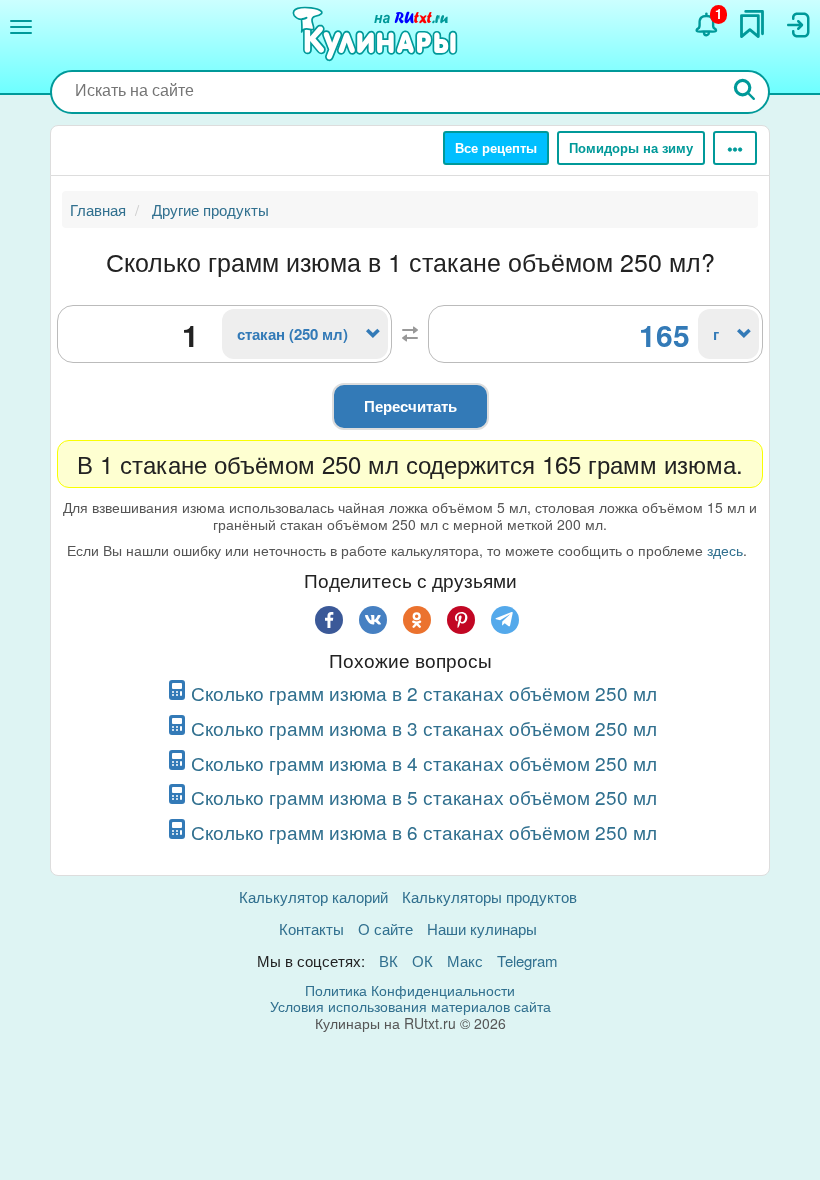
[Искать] (745, 91)
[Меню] (21, 27)
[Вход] (797, 25)
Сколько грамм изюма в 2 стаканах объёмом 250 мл (424, 692)
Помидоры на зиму (631, 147)
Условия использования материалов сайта (410, 1006)
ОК (422, 960)
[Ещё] (735, 148)
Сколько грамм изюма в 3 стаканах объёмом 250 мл (424, 727)
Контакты (311, 928)
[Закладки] (752, 24)
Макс (465, 960)
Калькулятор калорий (313, 896)
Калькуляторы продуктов (489, 896)
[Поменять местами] (410, 334)
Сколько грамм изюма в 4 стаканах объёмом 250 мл (424, 762)
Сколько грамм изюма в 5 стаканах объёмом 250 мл (424, 796)
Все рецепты (496, 147)
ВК (388, 960)
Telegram (527, 960)
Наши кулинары (482, 928)
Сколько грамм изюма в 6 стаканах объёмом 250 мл (424, 831)
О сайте (385, 928)
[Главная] (378, 35)
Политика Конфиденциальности (410, 990)
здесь (725, 550)
